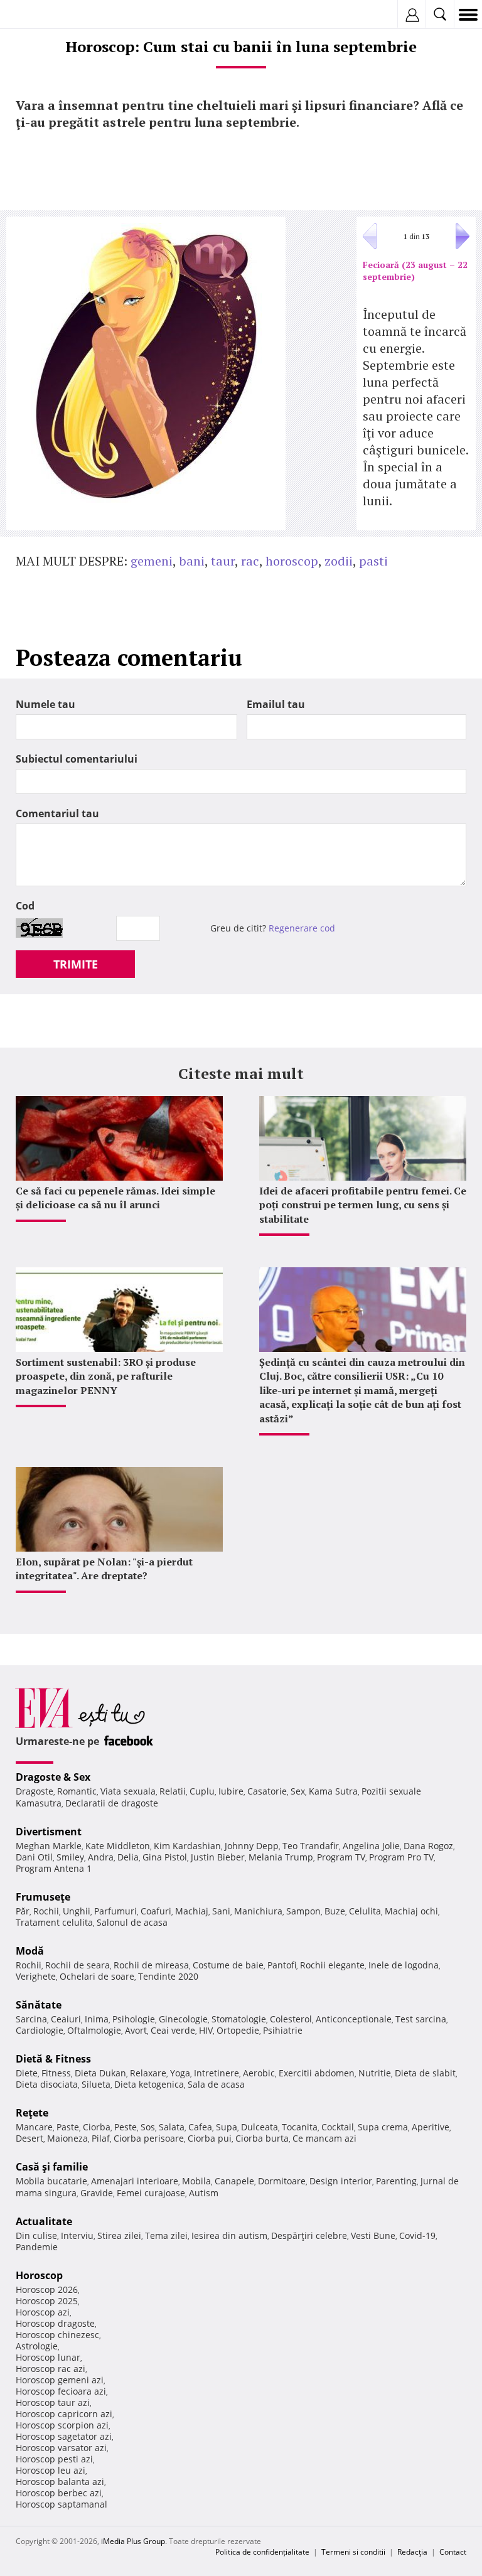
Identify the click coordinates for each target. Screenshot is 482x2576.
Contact (453, 2552)
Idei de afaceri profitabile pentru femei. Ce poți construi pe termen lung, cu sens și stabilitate (363, 1205)
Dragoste (35, 1791)
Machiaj (192, 1911)
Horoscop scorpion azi (62, 2425)
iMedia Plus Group (133, 2541)
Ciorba (97, 2127)
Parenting (396, 2181)
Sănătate (39, 2005)
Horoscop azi (43, 2312)
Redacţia (412, 2552)
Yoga (180, 2073)
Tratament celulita (54, 1922)
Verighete (36, 1976)
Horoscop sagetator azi (64, 2436)
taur (223, 561)
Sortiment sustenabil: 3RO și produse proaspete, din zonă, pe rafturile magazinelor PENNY (106, 1376)
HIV (206, 2030)
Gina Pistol (165, 1857)
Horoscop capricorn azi (64, 2414)
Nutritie (375, 2073)
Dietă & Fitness (53, 2059)
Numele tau (46, 704)
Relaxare (148, 2073)
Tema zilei (166, 2235)
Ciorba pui (210, 2138)
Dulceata (260, 2127)
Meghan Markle (49, 1846)
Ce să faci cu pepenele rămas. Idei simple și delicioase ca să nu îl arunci (115, 1198)
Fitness (56, 2073)
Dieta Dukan (100, 2073)
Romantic (77, 1791)
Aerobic (259, 2073)
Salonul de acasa (132, 1922)
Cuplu (202, 1791)
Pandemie (37, 2247)
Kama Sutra (333, 1791)
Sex (298, 1791)
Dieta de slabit (425, 2073)
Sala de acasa (216, 2084)
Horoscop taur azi (53, 2402)
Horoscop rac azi (51, 2369)
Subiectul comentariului (77, 759)
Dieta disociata (47, 2084)
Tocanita (300, 2127)
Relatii (173, 1791)
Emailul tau (276, 704)
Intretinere (217, 2073)
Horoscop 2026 (47, 2289)
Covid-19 (417, 2235)
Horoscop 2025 (47, 2301)
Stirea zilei (119, 2235)
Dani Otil (34, 1857)
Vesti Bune (373, 2235)
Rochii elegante (332, 1965)
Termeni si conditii (353, 2552)
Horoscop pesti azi (54, 2459)
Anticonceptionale (354, 2019)
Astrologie (37, 2346)
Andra (101, 1857)
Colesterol (291, 2019)
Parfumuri (115, 1911)
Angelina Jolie (371, 1846)
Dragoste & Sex (53, 1777)
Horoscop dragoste (55, 2323)
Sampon (303, 1911)
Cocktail (338, 2127)
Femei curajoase (151, 2193)
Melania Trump (281, 1857)
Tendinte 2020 (168, 1976)
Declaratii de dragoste (112, 1803)
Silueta (96, 2084)
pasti (373, 561)
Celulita (365, 1911)
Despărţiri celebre (309, 2235)
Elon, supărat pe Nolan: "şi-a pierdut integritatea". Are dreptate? (104, 1569)
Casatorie (267, 1791)
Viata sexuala (128, 1791)
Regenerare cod (302, 928)
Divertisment (49, 1832)
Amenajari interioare (135, 2181)
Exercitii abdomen (317, 2073)
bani (192, 561)
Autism (204, 2193)
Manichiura (258, 1911)
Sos (148, 2127)
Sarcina (31, 2019)
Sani (221, 1911)
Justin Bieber (218, 1857)
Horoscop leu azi (51, 2470)
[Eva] (39, 15)
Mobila (196, 2181)
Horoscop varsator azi (61, 2448)
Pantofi (282, 1965)
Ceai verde (173, 2030)
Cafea (200, 2127)
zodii (339, 561)
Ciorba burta (262, 2138)
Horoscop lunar (48, 2357)
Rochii (46, 1911)
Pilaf (101, 2138)
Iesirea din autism (229, 2235)
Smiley (70, 1857)
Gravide (97, 2193)
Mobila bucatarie (51, 2181)
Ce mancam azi (324, 2138)
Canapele (234, 2181)
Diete (27, 2073)
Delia (128, 1857)
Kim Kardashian (187, 1846)
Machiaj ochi (411, 1911)
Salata (172, 2127)
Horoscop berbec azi (59, 2493)
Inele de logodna (404, 1965)
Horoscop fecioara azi (61, 2391)
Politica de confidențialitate (262, 2552)
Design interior (341, 2181)
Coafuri (156, 1911)
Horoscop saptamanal (62, 2504)
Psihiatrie (283, 2030)
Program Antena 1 (54, 1868)
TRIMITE (76, 964)
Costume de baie (228, 1965)
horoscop (292, 561)
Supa (227, 2127)
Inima (97, 2019)
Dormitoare (282, 2181)
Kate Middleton (118, 1846)
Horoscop (39, 2275)
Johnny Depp (252, 1846)
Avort (136, 2030)
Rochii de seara (78, 1965)
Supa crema (383, 2127)
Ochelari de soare (97, 1976)
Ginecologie (183, 2019)
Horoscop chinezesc (57, 2335)
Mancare (34, 2127)
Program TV (341, 1857)
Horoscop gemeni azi (60, 2380)
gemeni (152, 561)
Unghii (77, 1911)
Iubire (231, 1791)
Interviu (77, 2235)
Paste (68, 2127)
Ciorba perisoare (149, 2138)
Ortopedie (238, 2030)
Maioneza (67, 2138)
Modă (30, 1951)
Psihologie (134, 2019)
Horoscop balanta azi (60, 2482)
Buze (335, 1911)
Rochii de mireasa (151, 1965)
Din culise (36, 2235)
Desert (29, 2138)
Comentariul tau (57, 813)
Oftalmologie (94, 2030)
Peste (126, 2127)
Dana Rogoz (428, 1846)
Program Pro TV (401, 1857)
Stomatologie (239, 2019)
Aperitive (431, 2127)
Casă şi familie (52, 2167)
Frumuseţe (43, 1897)
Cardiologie (40, 2030)
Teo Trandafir (311, 1846)
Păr (23, 1911)
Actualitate (44, 2221)
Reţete (32, 2113)
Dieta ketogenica (149, 2084)
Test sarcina (421, 2019)
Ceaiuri (66, 2019)
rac (250, 561)
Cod (25, 906)
